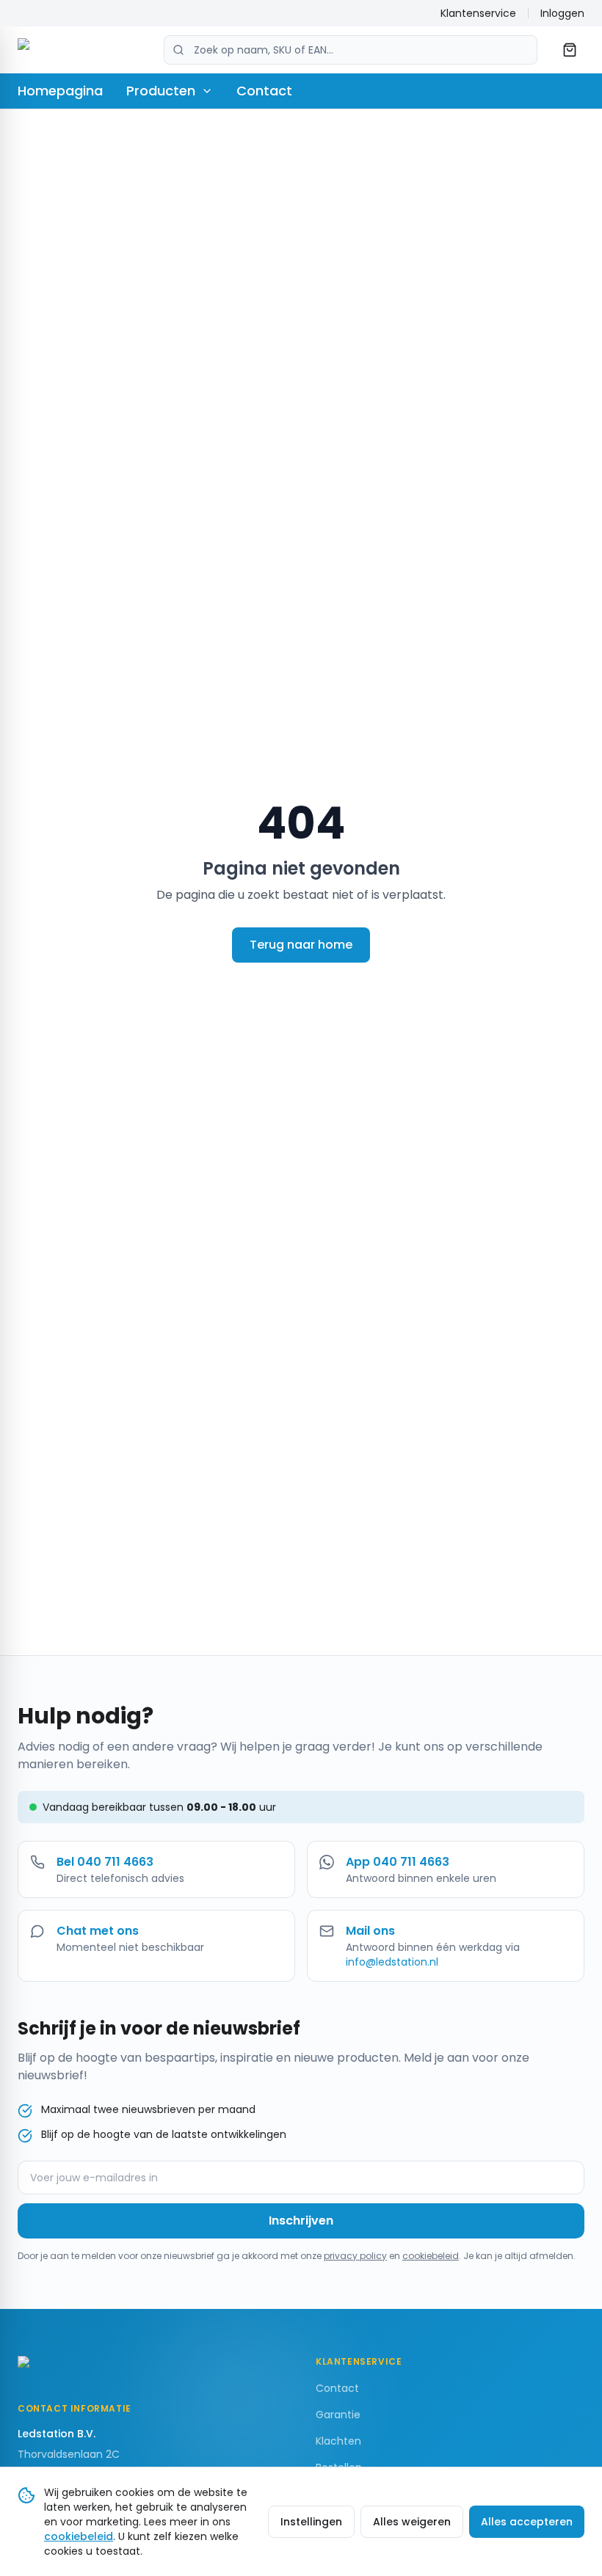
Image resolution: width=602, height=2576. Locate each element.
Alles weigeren (412, 2522)
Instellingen (311, 2522)
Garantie (338, 2415)
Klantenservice (478, 13)
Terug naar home (301, 945)
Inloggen (562, 13)
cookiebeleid (431, 2256)
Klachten (338, 2441)
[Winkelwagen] (570, 50)
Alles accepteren (527, 2522)
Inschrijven (301, 2221)
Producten (161, 91)
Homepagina (60, 91)
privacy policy (355, 2256)
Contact (264, 91)
